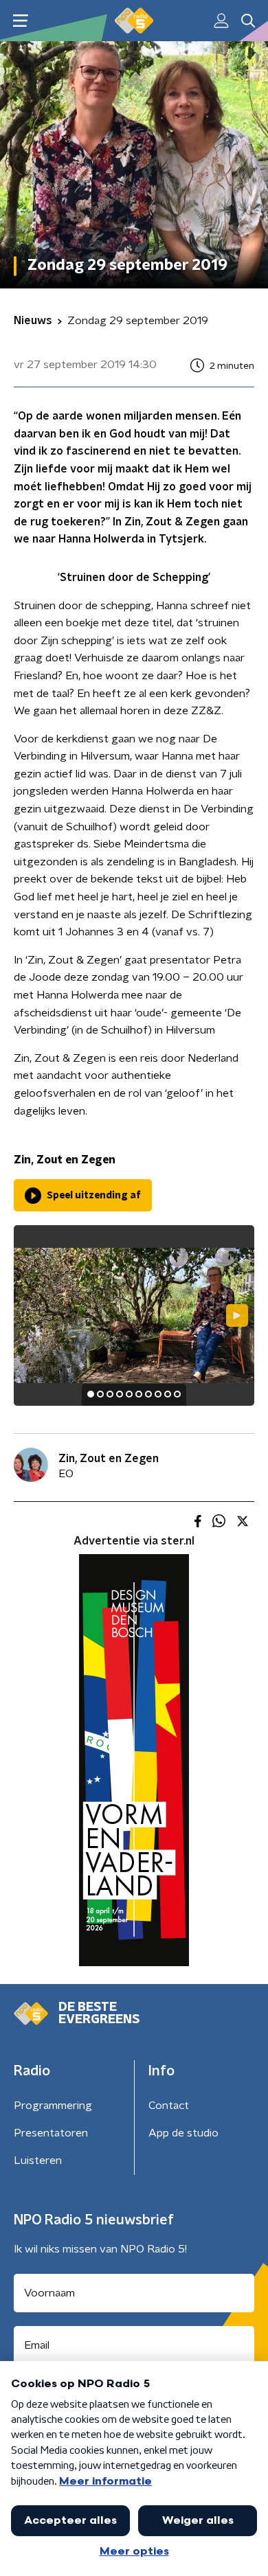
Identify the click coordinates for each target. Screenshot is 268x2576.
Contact (169, 2106)
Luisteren (38, 2161)
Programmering (53, 2106)
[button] (20, 21)
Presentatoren (51, 2133)
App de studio (183, 2133)
